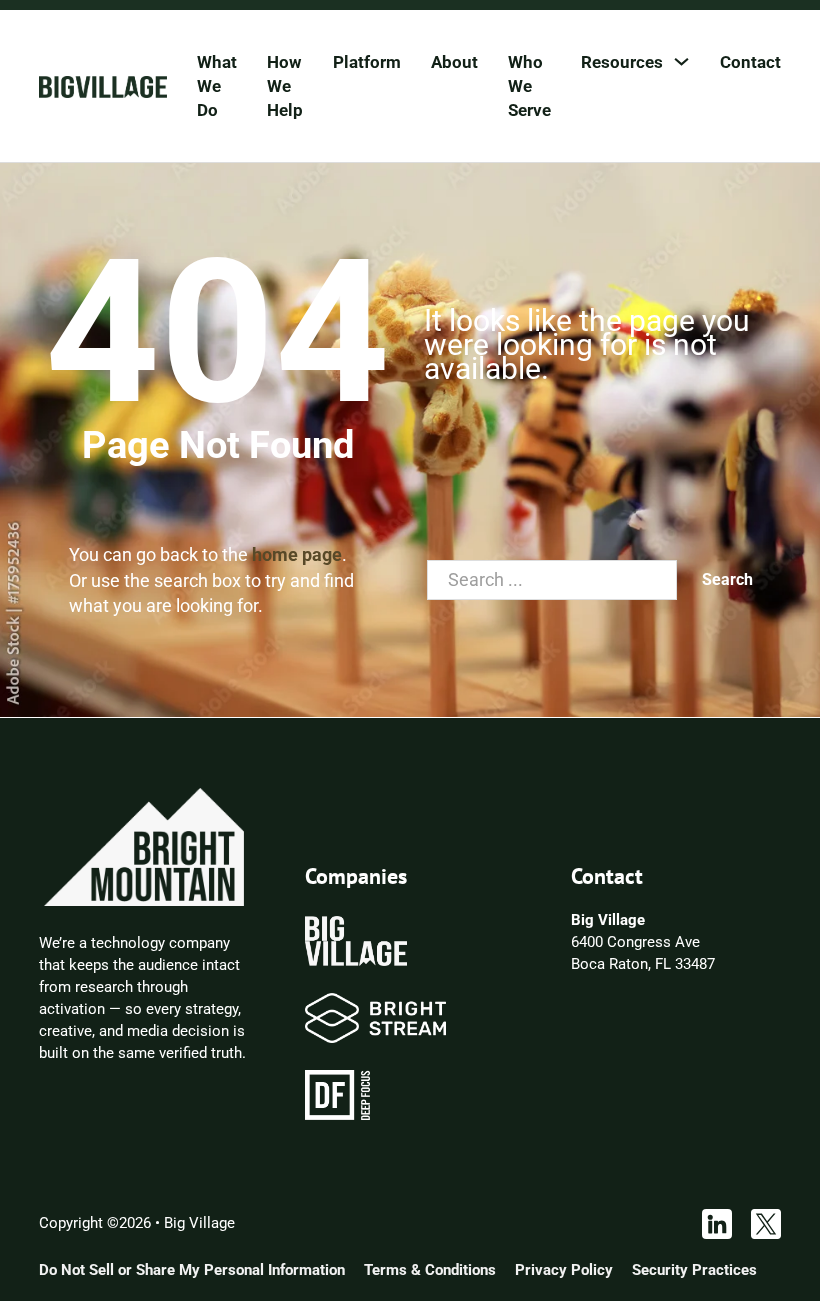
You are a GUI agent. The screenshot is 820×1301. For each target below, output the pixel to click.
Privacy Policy (564, 1270)
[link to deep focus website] (338, 1094)
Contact (750, 62)
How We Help (285, 86)
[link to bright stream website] (375, 1017)
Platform (367, 62)
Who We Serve (529, 86)
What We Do (217, 86)
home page (297, 554)
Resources (622, 62)
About (454, 62)
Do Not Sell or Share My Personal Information (192, 1270)
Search (727, 579)
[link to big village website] (356, 940)
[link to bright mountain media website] (144, 846)
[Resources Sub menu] (681, 61)
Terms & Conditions (430, 1270)
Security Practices (694, 1270)
